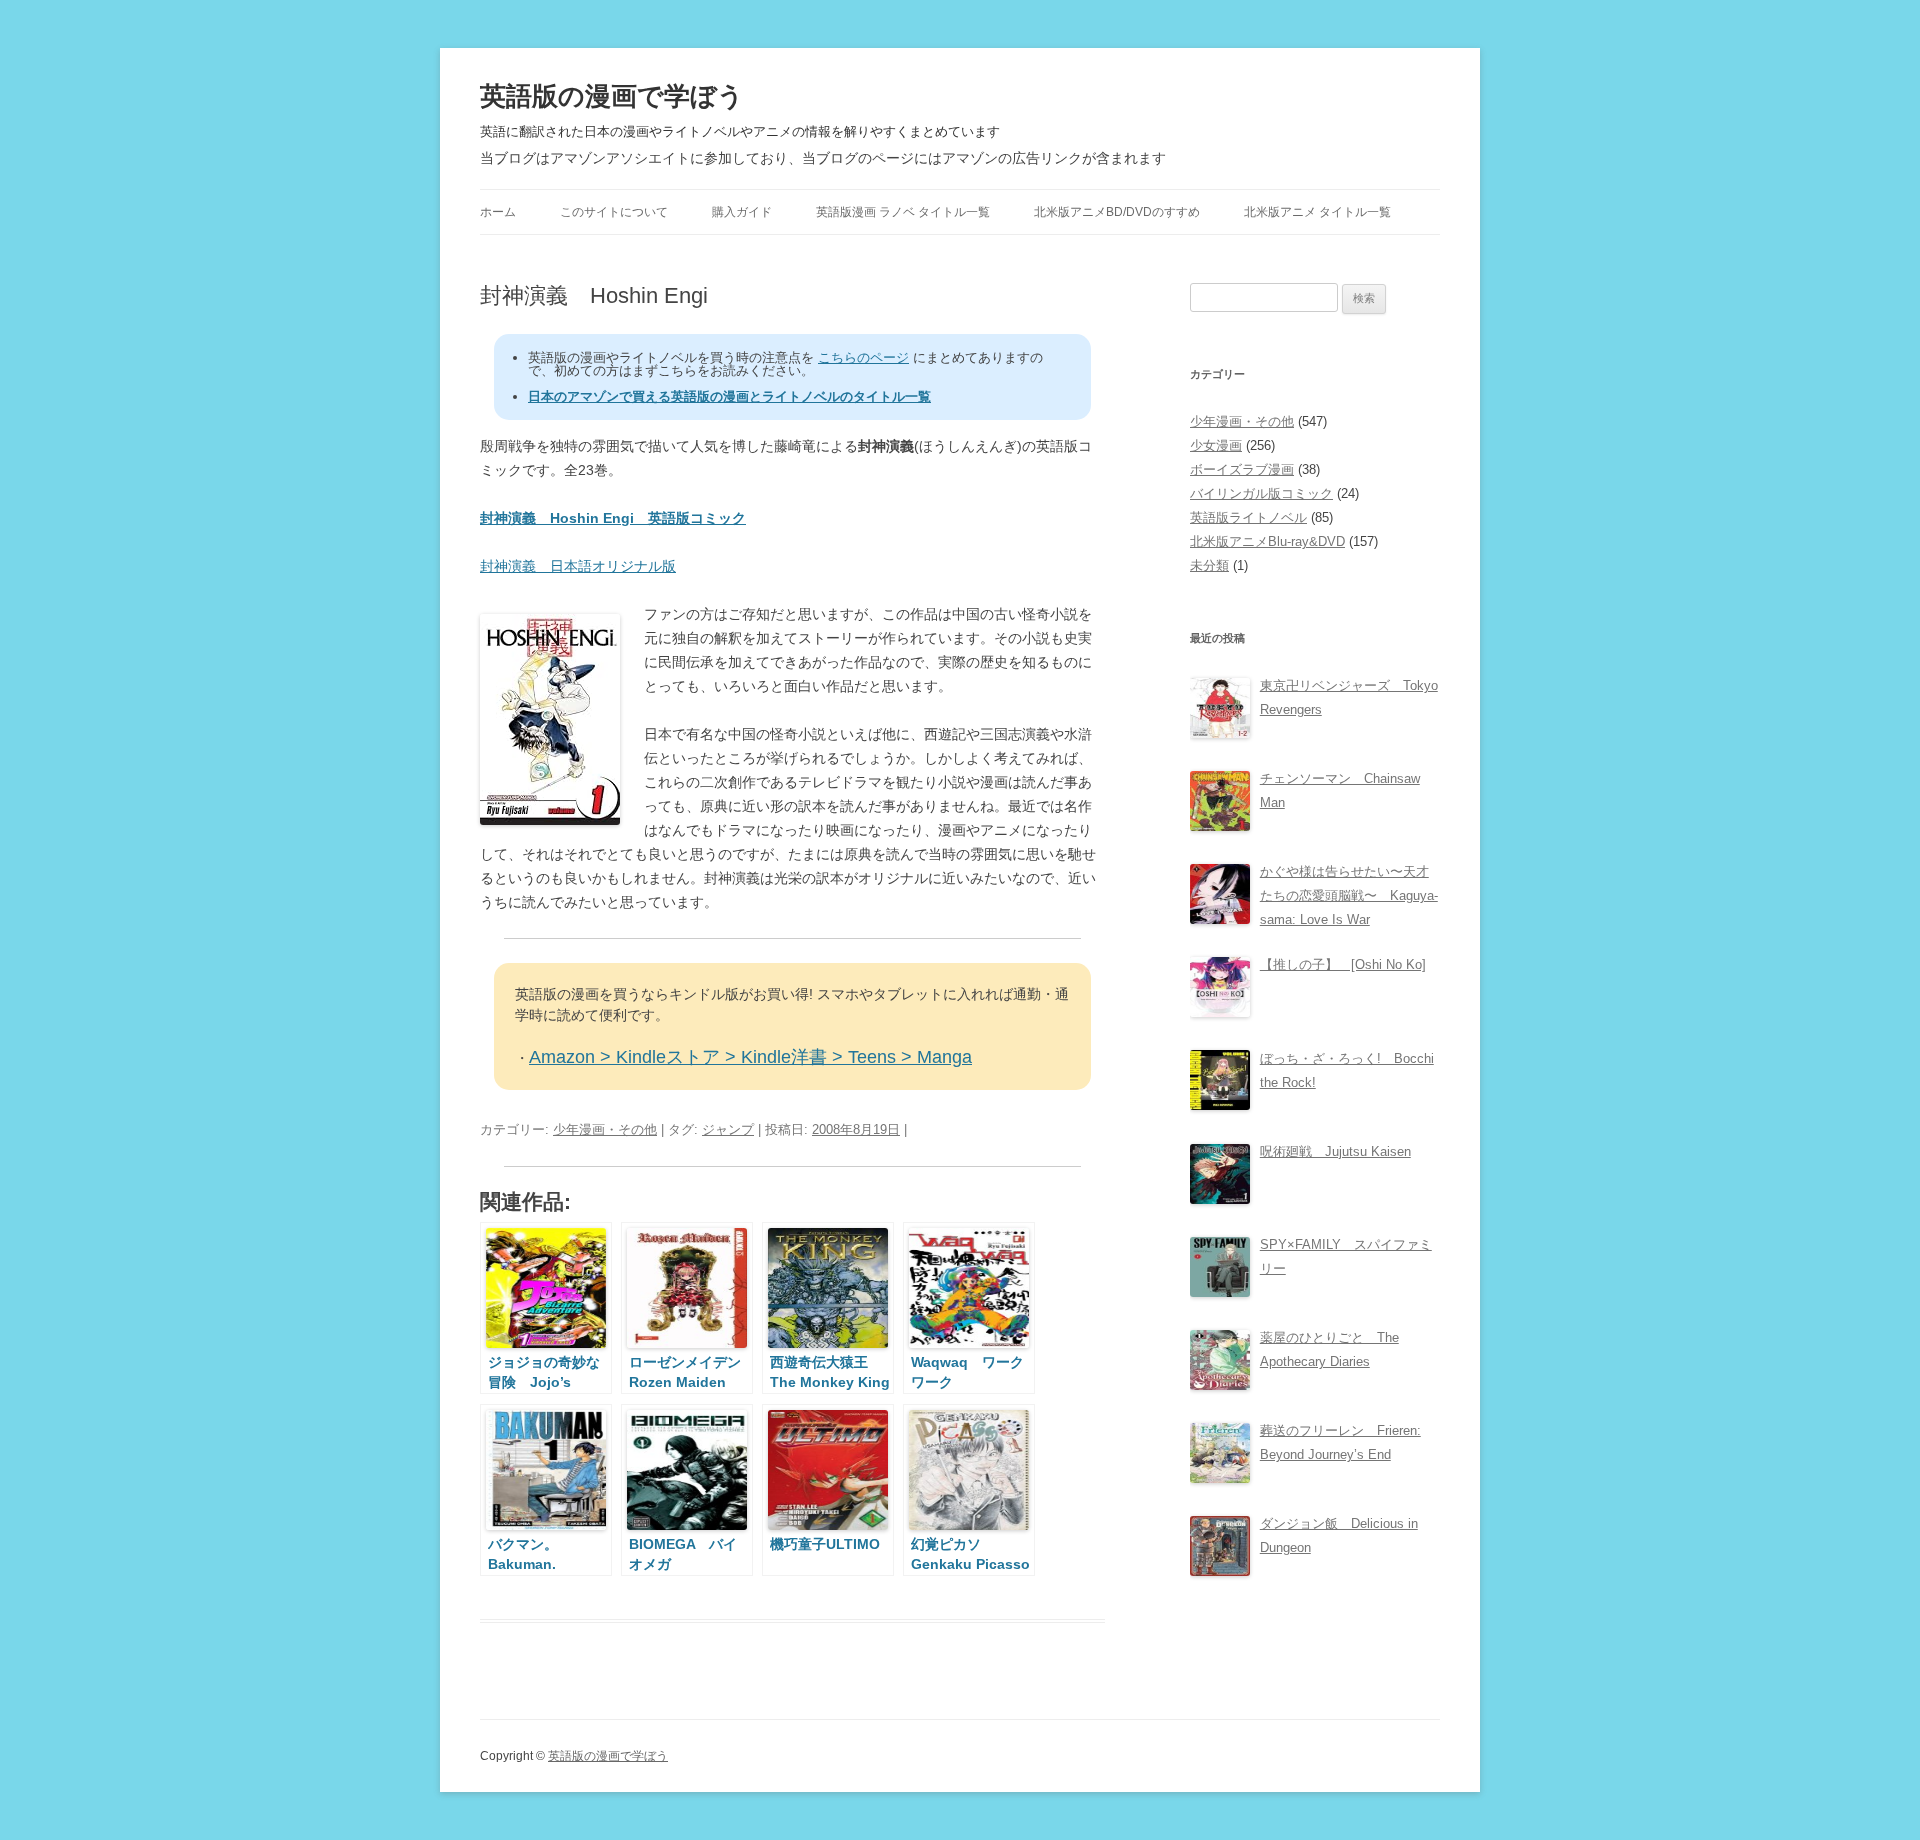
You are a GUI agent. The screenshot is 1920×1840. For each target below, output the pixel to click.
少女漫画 (1216, 445)
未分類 (1209, 565)
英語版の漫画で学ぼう (612, 96)
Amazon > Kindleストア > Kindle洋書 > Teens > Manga (750, 1057)
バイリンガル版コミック (1261, 493)
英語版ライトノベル (1248, 517)
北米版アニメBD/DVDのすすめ (1117, 212)
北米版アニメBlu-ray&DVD (1267, 541)
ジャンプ (728, 1129)
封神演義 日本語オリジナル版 (578, 566)
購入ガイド (742, 212)
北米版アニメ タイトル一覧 (1317, 212)
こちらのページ (863, 357)
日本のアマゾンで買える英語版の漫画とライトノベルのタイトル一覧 (729, 396)
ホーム (498, 212)
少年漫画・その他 (605, 1129)
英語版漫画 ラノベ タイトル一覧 (903, 212)
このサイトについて (614, 212)
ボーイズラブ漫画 (1242, 469)
